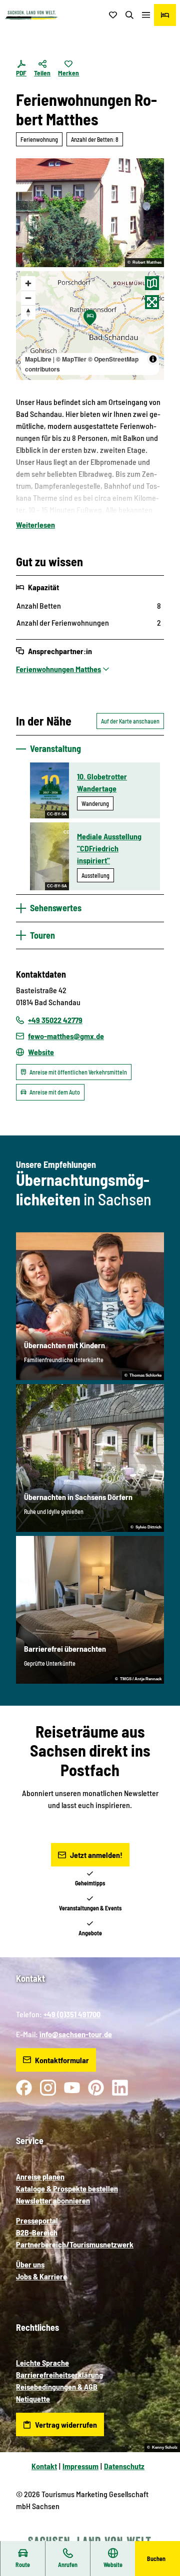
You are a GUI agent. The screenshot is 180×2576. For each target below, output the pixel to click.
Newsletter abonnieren (53, 2200)
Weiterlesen (35, 525)
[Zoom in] (28, 283)
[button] (160, 2536)
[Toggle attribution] (153, 359)
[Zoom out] (28, 298)
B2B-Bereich (37, 2232)
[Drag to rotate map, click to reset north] (28, 312)
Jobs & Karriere (41, 2276)
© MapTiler (71, 359)
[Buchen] (165, 15)
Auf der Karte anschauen (130, 721)
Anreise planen (40, 2176)
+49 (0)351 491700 (72, 2014)
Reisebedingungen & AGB (57, 2387)
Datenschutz (124, 2466)
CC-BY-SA (57, 814)
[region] (90, 326)
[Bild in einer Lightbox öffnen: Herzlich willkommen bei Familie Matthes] (90, 213)
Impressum (80, 2466)
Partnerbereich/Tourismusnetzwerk (75, 2244)
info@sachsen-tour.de (76, 2034)
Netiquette (33, 2398)
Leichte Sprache (42, 2363)
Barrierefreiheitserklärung (59, 2375)
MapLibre (38, 359)
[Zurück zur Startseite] (31, 15)
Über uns (30, 2264)
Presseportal (37, 2220)
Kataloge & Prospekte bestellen (67, 2188)
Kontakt (44, 2466)
